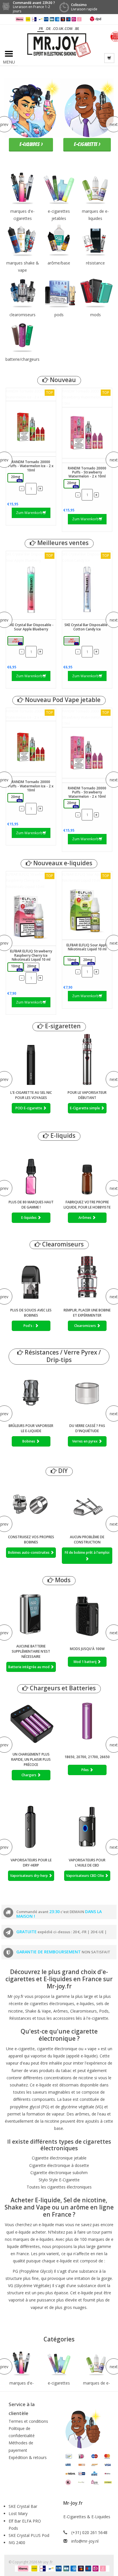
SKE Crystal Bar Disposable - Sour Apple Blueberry (29, 557)
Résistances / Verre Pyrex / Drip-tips (62, 1356)
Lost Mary (18, 2513)
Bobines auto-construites (29, 1552)
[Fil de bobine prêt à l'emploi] (87, 1504)
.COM (68, 29)
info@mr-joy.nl (85, 2541)
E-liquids (62, 1136)
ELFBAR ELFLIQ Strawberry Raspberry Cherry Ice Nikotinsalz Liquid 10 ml (29, 881)
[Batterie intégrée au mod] (31, 1613)
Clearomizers (85, 1326)
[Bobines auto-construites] (31, 1504)
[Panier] (109, 58)
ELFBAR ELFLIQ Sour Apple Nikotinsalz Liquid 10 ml (86, 877)
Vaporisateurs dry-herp (29, 1876)
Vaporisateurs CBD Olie (85, 1876)
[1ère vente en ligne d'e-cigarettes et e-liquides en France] (59, 45)
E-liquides (29, 1218)
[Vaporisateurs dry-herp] (31, 1827)
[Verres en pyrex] (87, 1393)
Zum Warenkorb (29, 513)
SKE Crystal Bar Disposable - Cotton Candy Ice (86, 557)
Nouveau (62, 380)
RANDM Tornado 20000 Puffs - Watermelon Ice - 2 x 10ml (31, 394)
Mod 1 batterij (85, 1662)
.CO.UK (58, 29)
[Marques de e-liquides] (96, 2364)
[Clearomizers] (87, 1277)
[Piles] (87, 1721)
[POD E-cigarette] (31, 1059)
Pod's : (29, 1326)
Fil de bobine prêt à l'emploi (87, 1552)
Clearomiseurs (62, 1244)
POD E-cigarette (29, 1108)
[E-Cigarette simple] (87, 1059)
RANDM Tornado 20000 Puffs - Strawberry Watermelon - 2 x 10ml (87, 397)
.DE (48, 29)
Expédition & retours (28, 2457)
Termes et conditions (28, 2421)
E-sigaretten (62, 1026)
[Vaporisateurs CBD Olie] (87, 1827)
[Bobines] (31, 1393)
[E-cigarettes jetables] (59, 2364)
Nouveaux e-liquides (62, 863)
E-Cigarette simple (85, 1108)
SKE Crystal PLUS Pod (29, 2535)
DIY (62, 1471)
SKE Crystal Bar (23, 2506)
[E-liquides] (31, 1169)
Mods (62, 1580)
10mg (16, 967)
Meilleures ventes (62, 543)
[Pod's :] (31, 1277)
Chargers (29, 1775)
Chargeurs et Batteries (62, 1688)
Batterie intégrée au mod (29, 1667)
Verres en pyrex (85, 1441)
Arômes (85, 1218)
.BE (77, 29)
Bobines (29, 1441)
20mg (16, 478)
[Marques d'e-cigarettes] (22, 2364)
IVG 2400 (17, 2543)
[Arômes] (87, 1169)
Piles (85, 1770)
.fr (41, 29)
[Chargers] (31, 1721)
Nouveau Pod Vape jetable (62, 700)
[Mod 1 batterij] (87, 1613)
